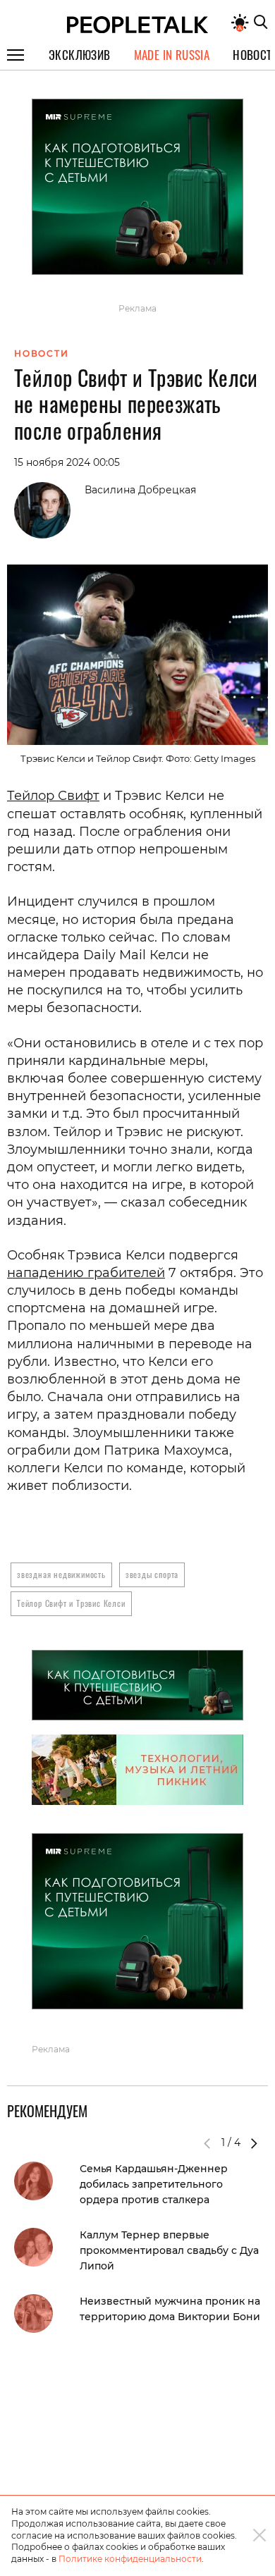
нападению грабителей (86, 1273)
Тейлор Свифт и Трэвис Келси (71, 1603)
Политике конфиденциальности (130, 2559)
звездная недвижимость (61, 1574)
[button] (254, 2143)
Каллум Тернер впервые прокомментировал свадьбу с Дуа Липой (169, 2250)
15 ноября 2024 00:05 (67, 462)
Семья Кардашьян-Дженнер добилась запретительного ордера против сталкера (154, 2184)
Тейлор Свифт (53, 796)
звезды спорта (152, 1574)
